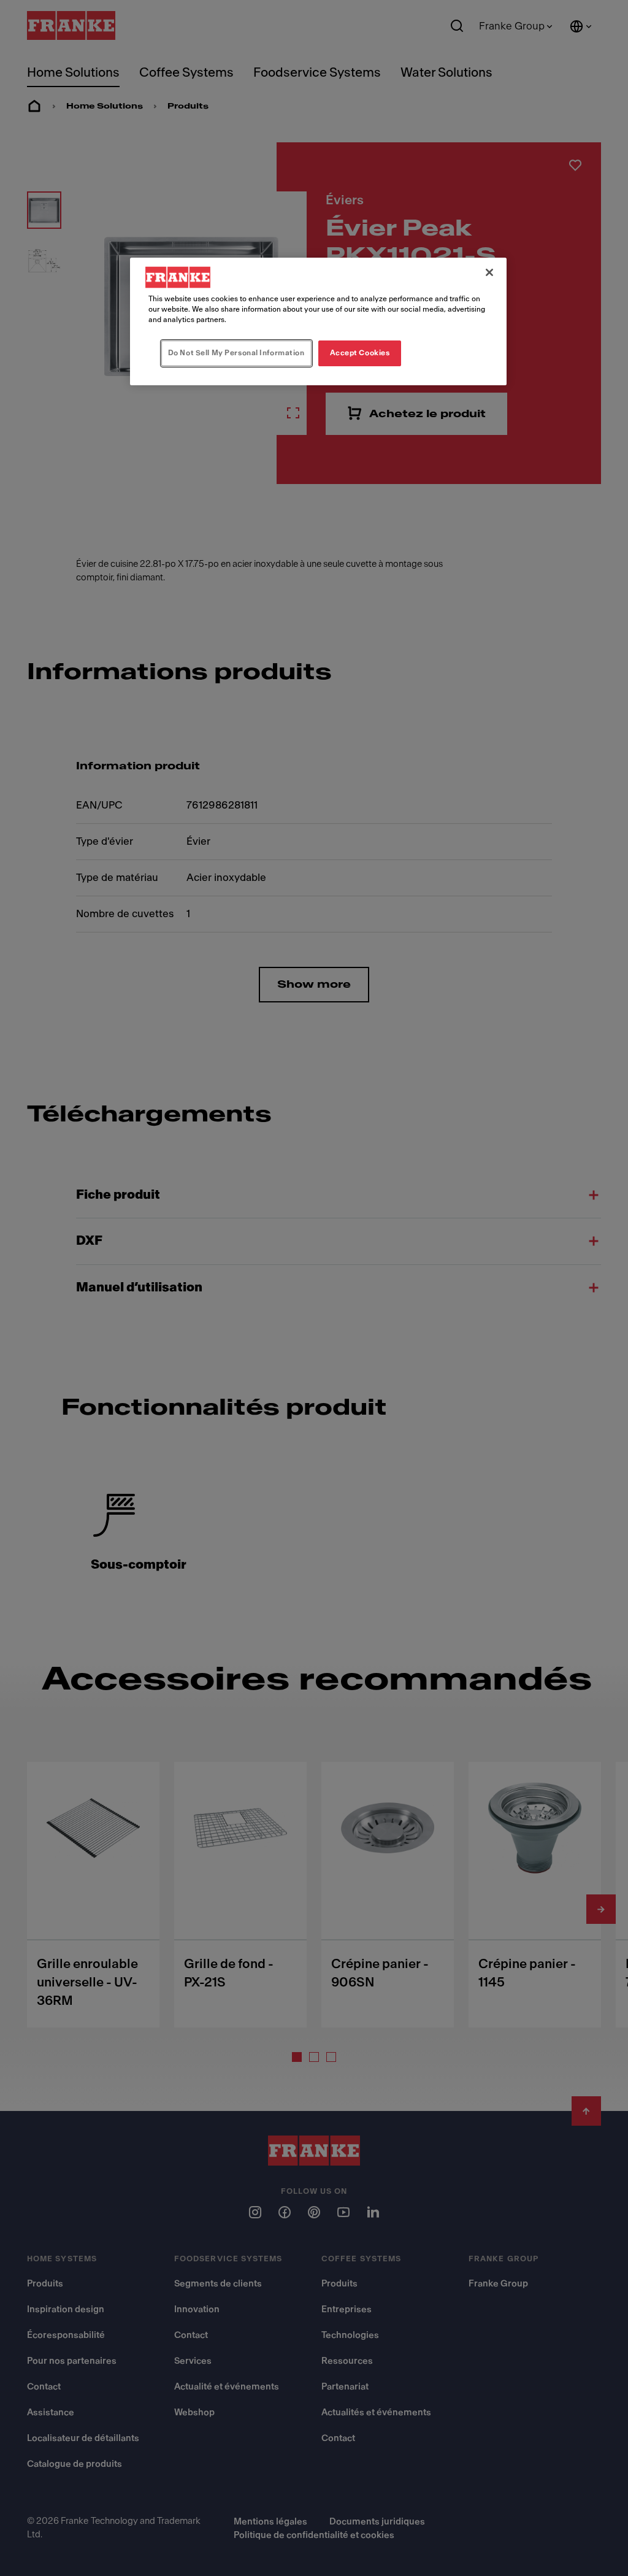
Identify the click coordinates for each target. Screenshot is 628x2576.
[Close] (489, 272)
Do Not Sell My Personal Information (236, 353)
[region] (318, 321)
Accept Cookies (360, 353)
